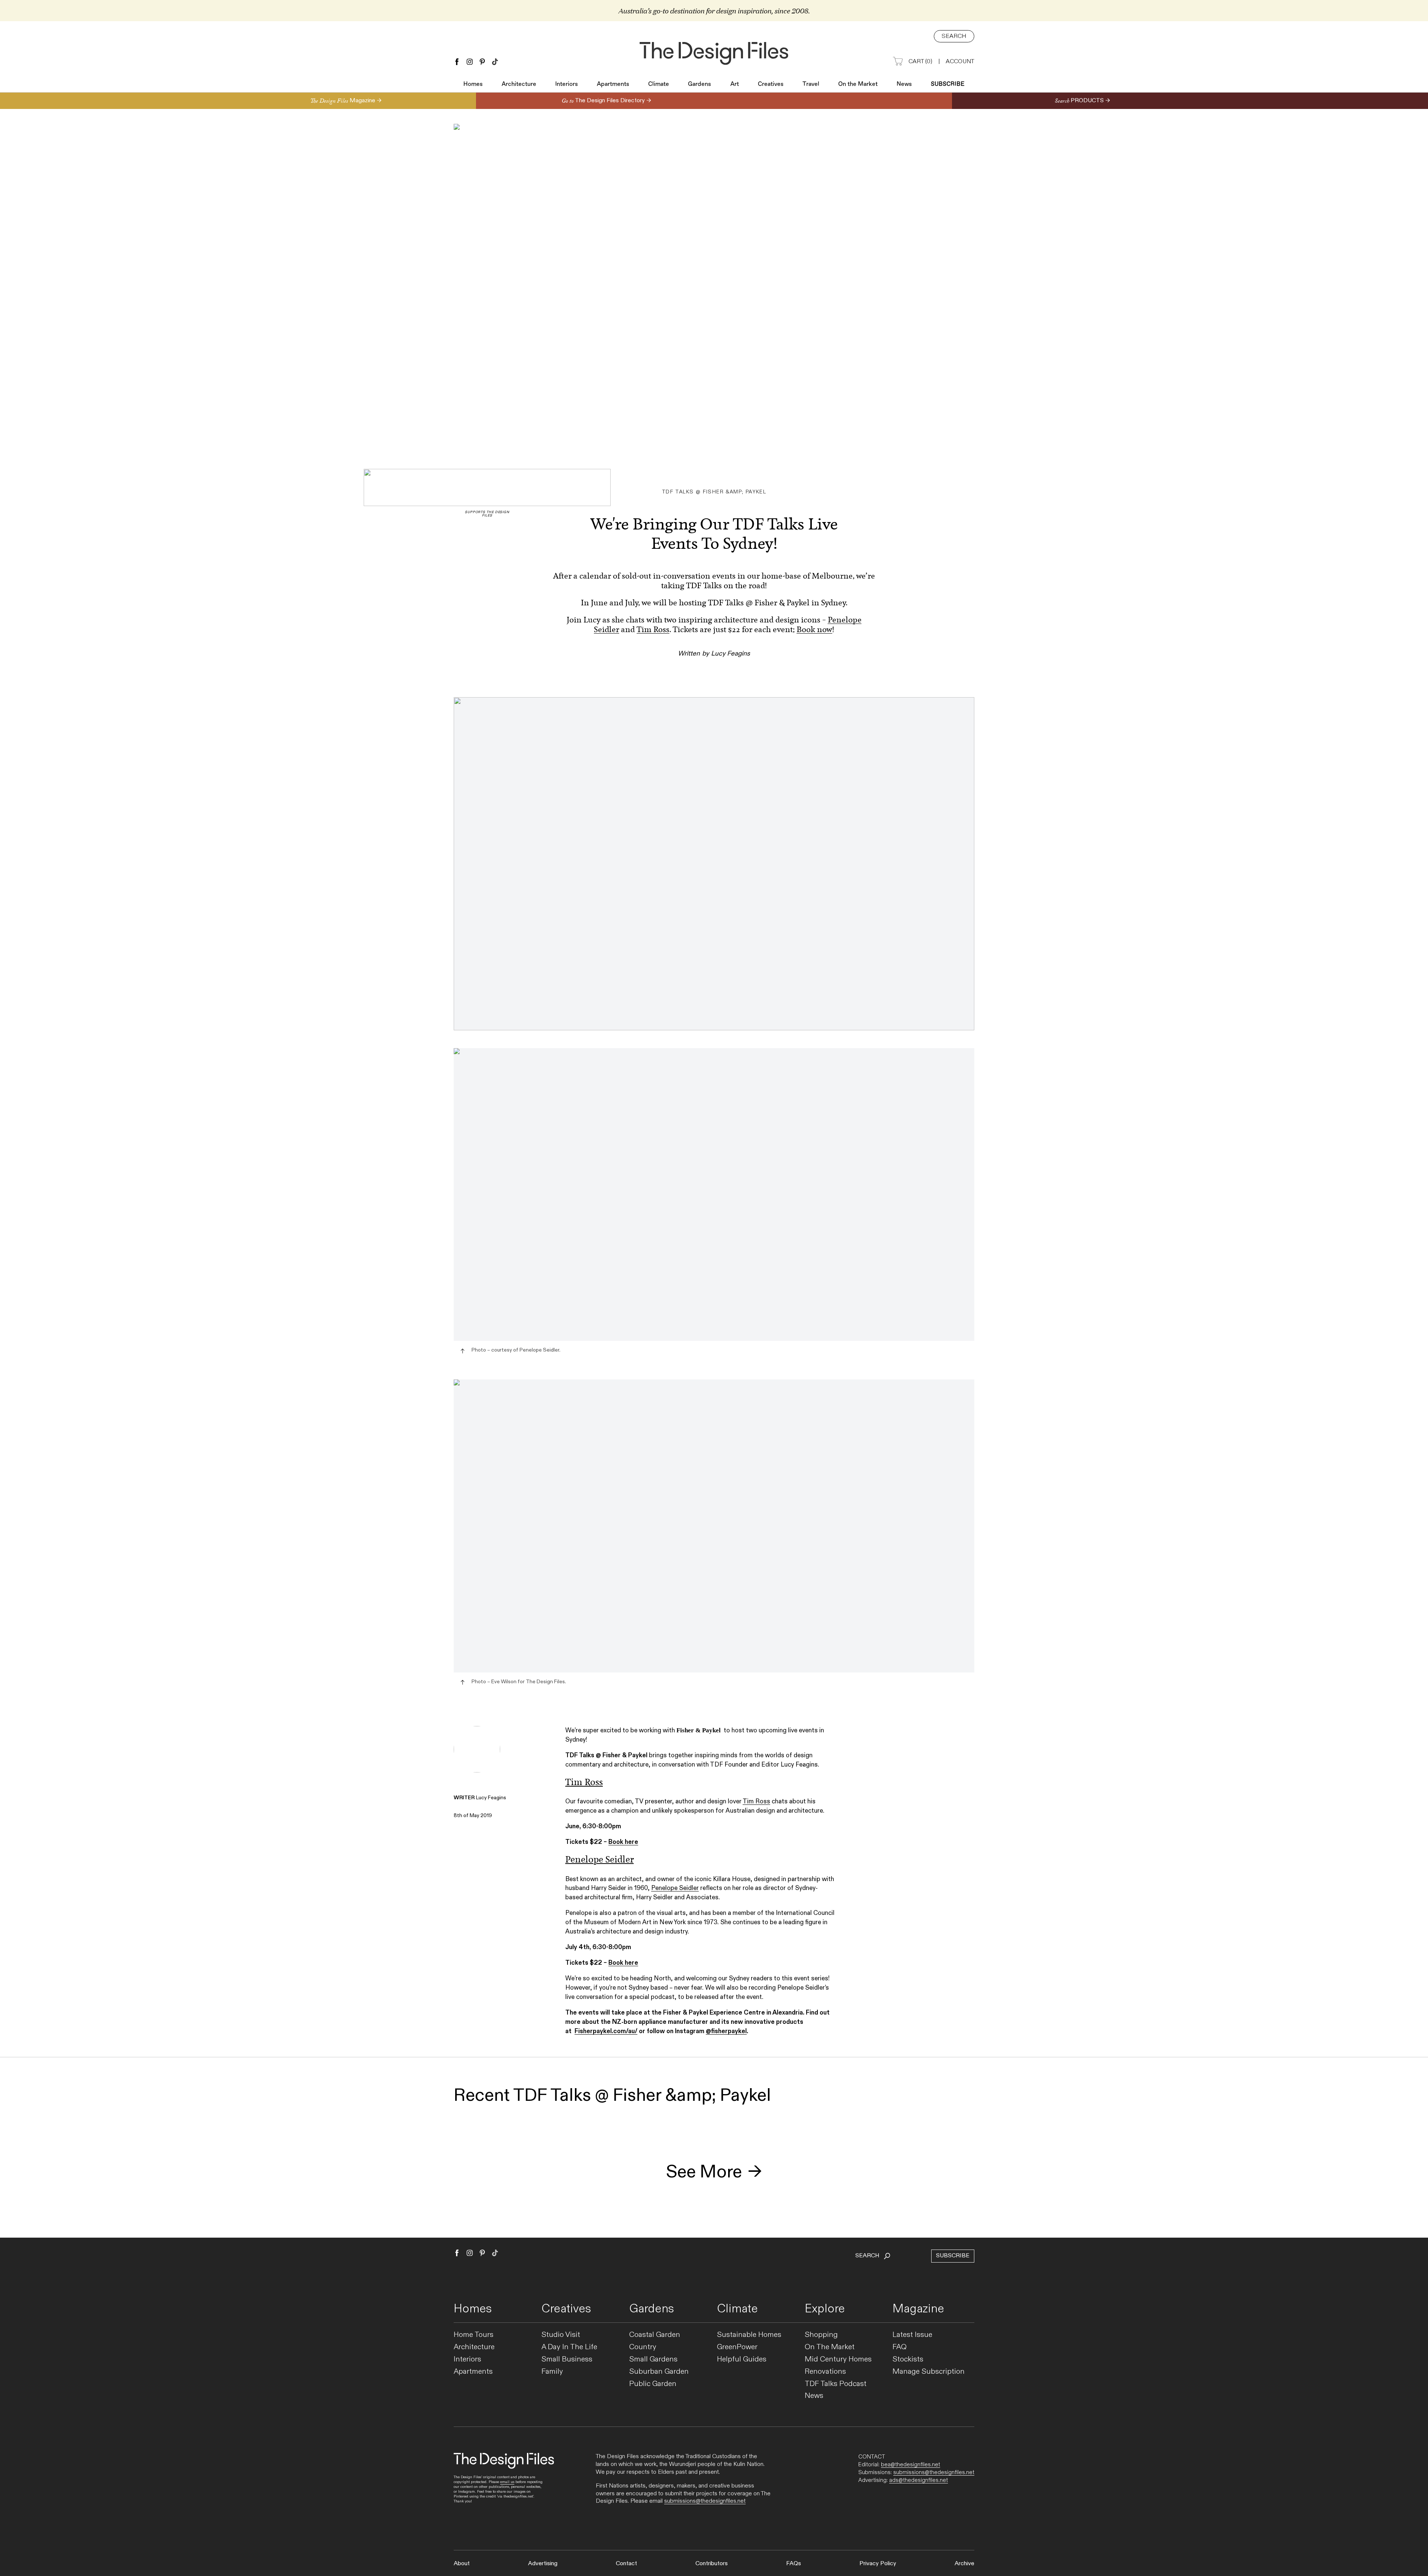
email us (507, 2482)
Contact (626, 2564)
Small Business (567, 2359)
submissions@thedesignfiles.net (705, 2501)
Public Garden (653, 2384)
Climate (659, 84)
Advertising (543, 2564)
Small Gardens (653, 2359)
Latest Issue (912, 2335)
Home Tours (474, 2335)
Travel (811, 84)
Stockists (908, 2359)
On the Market (858, 84)
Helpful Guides (742, 2359)
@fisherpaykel (726, 2031)
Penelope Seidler (675, 1888)
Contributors (712, 2564)
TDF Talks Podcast (836, 2384)
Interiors (567, 84)
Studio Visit (561, 2335)
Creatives (771, 84)
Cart (920, 62)
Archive (964, 2564)
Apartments (613, 84)
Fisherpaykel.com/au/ (606, 2031)
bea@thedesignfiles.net (911, 2464)
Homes (473, 84)
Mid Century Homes (838, 2359)
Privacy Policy (878, 2564)
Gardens (699, 84)
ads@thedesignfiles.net (919, 2480)
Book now (814, 629)
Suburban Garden (659, 2372)
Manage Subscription (929, 2372)
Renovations (825, 2372)
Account (960, 62)
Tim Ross (653, 629)
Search (954, 36)
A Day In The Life (569, 2347)
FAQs (794, 2564)
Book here (623, 1842)
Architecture (519, 84)
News (904, 84)
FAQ (900, 2347)
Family (552, 2372)
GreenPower (737, 2347)
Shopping (821, 2335)
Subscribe (948, 84)
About (462, 2564)
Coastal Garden (655, 2335)
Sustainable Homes (749, 2335)
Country (643, 2347)
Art (735, 84)
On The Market (830, 2347)
